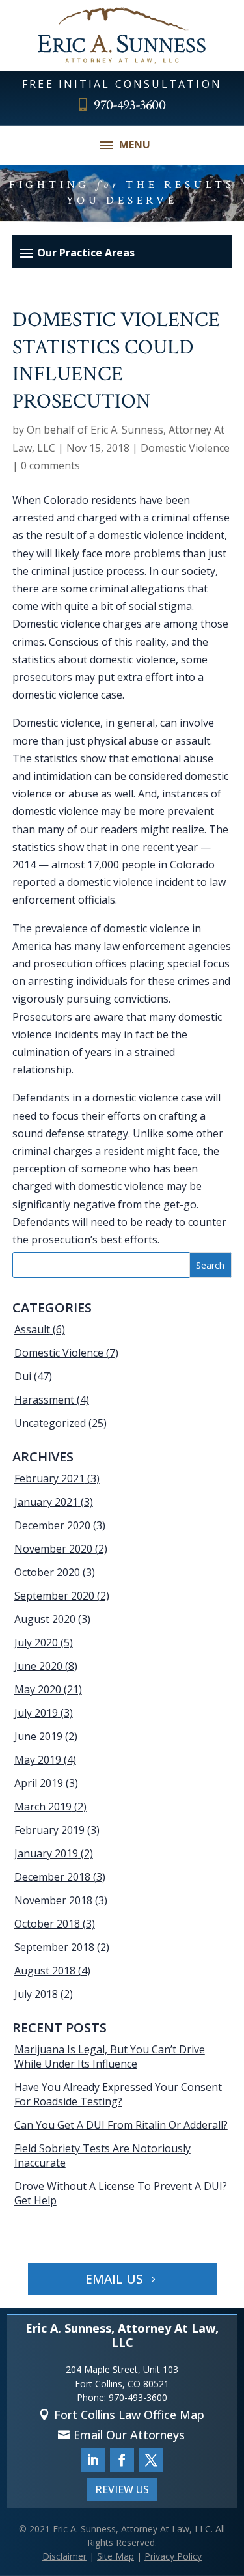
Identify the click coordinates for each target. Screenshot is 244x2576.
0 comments (50, 465)
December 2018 (52, 1877)
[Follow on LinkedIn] (93, 2460)
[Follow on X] (151, 2460)
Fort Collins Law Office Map (129, 2415)
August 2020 (45, 1619)
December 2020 (52, 1525)
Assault (32, 1329)
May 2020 (38, 1689)
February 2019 (49, 1830)
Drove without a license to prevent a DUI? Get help (121, 2193)
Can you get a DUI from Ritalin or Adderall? (121, 2125)
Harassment (44, 1400)
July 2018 (36, 1994)
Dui (23, 1376)
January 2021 (46, 1502)
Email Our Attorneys (129, 2435)
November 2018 (53, 1900)
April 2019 (39, 1783)
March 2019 (43, 1807)
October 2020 (47, 1572)
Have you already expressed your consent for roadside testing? (118, 2094)
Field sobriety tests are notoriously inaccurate (102, 2155)
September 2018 (54, 1947)
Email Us (114, 2279)
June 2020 (38, 1666)
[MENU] (106, 145)
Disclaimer (64, 2556)
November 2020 (53, 1549)
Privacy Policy (173, 2556)
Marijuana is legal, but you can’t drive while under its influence (110, 2057)
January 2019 (46, 1853)
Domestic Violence (185, 448)
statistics (56, 758)
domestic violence (135, 1098)
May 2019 (38, 1760)
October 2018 (47, 1924)
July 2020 (36, 1642)
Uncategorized (50, 1423)
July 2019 (36, 1713)
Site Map (115, 2556)
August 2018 (45, 1971)
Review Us (122, 2489)
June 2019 (38, 1736)
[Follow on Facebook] (122, 2460)
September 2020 (54, 1596)
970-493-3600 (129, 105)
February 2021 (49, 1478)
